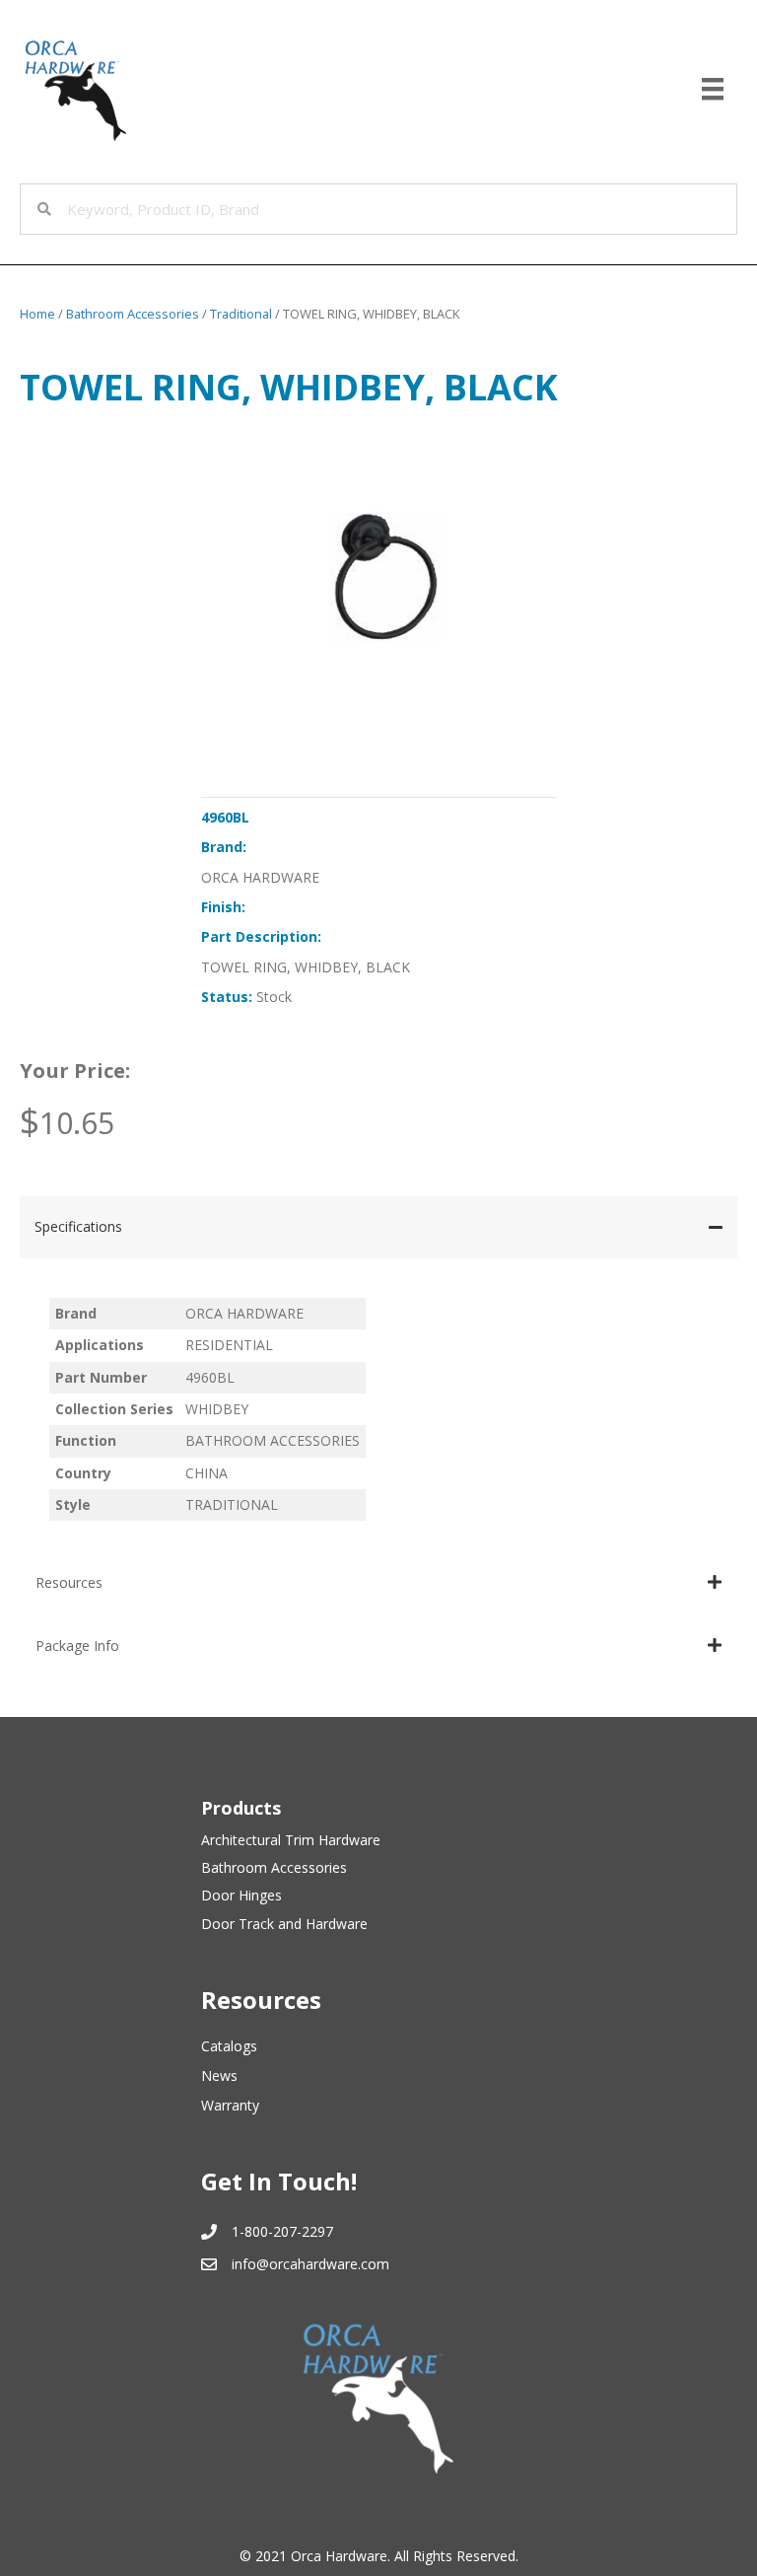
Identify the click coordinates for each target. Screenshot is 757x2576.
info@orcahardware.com (310, 2264)
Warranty (230, 2105)
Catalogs (229, 2046)
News (219, 2075)
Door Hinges (241, 1895)
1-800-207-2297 (282, 2231)
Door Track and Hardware (284, 1924)
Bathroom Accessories (133, 314)
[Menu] (713, 89)
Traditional (241, 314)
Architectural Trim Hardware (291, 1840)
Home (37, 314)
